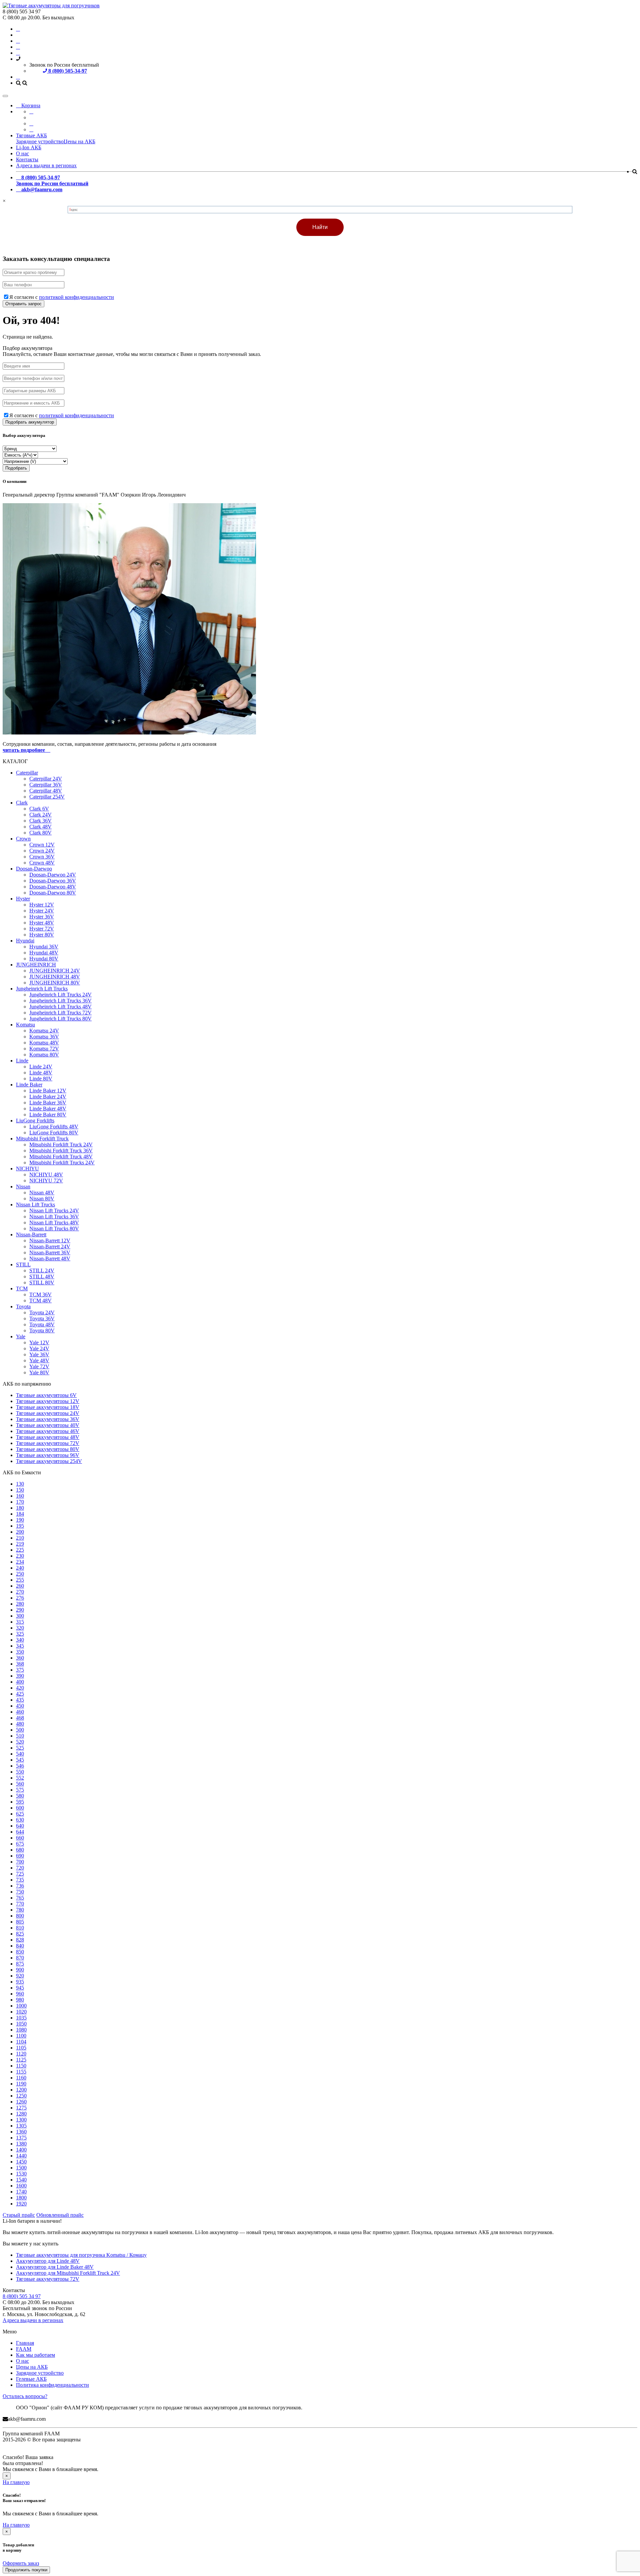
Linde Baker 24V (48, 1097)
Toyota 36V (42, 1318)
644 (20, 1832)
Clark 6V (39, 809)
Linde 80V (41, 1079)
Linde (22, 1061)
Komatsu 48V (44, 1043)
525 (20, 1748)
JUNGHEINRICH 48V (55, 977)
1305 (21, 2126)
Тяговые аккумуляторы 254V (49, 1461)
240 (20, 1568)
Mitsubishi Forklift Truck (42, 1139)
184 (20, 1514)
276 (20, 1598)
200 (20, 1532)
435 (20, 1700)
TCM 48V (40, 1300)
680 (20, 1850)
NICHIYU (27, 1169)
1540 (21, 2180)
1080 (21, 2030)
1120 (21, 2054)
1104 (21, 2042)
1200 (21, 2090)
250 (20, 1574)
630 (20, 1820)
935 (20, 1982)
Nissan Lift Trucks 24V (54, 1211)
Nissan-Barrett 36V (50, 1253)
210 (20, 1538)
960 (20, 1994)
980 (20, 2000)
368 (20, 1664)
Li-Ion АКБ (29, 147)
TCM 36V (40, 1294)
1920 (21, 2204)
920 (20, 1976)
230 (20, 1556)
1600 (21, 2186)
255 (20, 1580)
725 (20, 1874)
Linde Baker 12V (48, 1091)
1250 (21, 2096)
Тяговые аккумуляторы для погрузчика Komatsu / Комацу (81, 2255)
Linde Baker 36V (48, 1103)
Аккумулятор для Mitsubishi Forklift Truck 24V (68, 2273)
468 (20, 1718)
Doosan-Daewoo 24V (53, 875)
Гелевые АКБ (31, 2379)
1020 (21, 2012)
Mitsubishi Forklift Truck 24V (61, 1145)
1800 (21, 2198)
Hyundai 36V (44, 947)
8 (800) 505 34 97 (22, 2296)
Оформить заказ (21, 2563)
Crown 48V (42, 863)
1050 (21, 2024)
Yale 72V (39, 1366)
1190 (21, 2084)
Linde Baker (29, 1085)
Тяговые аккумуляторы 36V (48, 1419)
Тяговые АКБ (31, 135)
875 (20, 1964)
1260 (21, 2102)
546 (20, 1766)
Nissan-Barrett (31, 1235)
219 (20, 1544)
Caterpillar (27, 773)
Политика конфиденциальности (52, 2385)
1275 (21, 2108)
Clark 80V (40, 833)
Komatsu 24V (44, 1031)
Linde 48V (41, 1073)
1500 (21, 2168)
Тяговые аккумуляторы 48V (48, 1437)
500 (20, 1730)
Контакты (27, 159)
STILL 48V (42, 1277)
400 (20, 1682)
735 (20, 1880)
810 (20, 1928)
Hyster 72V (42, 929)
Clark (22, 803)
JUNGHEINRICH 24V (55, 971)
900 (20, 1970)
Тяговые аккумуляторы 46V (48, 1431)
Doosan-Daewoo (34, 869)
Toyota (23, 1306)
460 (20, 1712)
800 (20, 1916)
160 (20, 1496)
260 (20, 1586)
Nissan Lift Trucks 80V (54, 1229)
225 (20, 1550)
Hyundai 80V (44, 959)
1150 (21, 2066)
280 (20, 1604)
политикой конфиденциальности (76, 297)
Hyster (23, 899)
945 (20, 1988)
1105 (21, 2048)
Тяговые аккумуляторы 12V (48, 1401)
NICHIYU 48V (46, 1175)
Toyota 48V (42, 1324)
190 (20, 1520)
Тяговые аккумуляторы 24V (48, 1413)
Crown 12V (42, 845)
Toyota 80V (42, 1330)
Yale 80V (39, 1372)
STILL (23, 1265)
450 (20, 1706)
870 (20, 1958)
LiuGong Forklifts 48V (54, 1127)
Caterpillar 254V (47, 797)
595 (20, 1802)
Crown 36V (42, 857)
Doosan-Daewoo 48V (53, 887)
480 (20, 1724)
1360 (21, 2132)
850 (20, 1952)
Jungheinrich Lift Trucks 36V (60, 1001)
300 (20, 1616)
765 (20, 1898)
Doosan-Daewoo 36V (53, 881)
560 (20, 1784)
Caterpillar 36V (46, 785)
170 (20, 1502)
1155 (21, 2072)
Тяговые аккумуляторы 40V (48, 1425)
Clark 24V (40, 815)
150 (20, 1490)
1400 (21, 2150)
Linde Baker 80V (48, 1115)
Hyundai (25, 941)
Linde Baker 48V (48, 1109)
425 (20, 1694)
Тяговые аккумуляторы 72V (48, 1443)
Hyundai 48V (44, 953)
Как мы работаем (35, 2355)
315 (20, 1622)
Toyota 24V (42, 1312)
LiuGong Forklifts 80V (54, 1133)
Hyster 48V (42, 923)
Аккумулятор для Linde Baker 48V (55, 2267)
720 (20, 1868)
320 (20, 1628)
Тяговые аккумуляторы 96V (48, 1455)
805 (20, 1922)
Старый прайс (19, 2215)
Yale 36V (39, 1354)
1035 (21, 2018)
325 (20, 1634)
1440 (21, 2156)
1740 (21, 2192)
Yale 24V (39, 1348)
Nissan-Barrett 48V (50, 1259)
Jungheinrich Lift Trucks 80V (60, 1019)
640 (20, 1826)
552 (20, 1778)
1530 (21, 2174)
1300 (21, 2120)
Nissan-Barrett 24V (50, 1247)
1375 (21, 2138)
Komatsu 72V (44, 1049)
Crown (23, 839)
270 (20, 1592)
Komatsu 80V (44, 1055)
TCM (22, 1288)
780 (20, 1910)
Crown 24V (42, 851)
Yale (21, 1336)
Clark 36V (40, 821)
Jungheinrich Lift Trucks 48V (60, 1007)
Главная (25, 2343)
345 (20, 1646)
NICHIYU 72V (46, 1181)
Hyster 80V (42, 935)
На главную (16, 2482)
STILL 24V (42, 1271)
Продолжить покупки (26, 2570)
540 (20, 1754)
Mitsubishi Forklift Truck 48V (61, 1157)
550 (20, 1772)
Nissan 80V (42, 1199)
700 (20, 1862)
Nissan (23, 1187)
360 (20, 1658)
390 (20, 1676)
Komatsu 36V (44, 1037)
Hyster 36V (42, 917)
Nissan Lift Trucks (35, 1205)
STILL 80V (42, 1283)
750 (20, 1892)
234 (20, 1562)
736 (20, 1886)
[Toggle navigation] (5, 96)
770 (20, 1904)
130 (20, 1484)
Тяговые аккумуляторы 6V (46, 1395)
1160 (21, 2078)
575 (20, 1790)
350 (20, 1652)
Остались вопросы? (25, 2396)
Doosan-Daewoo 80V (53, 893)
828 (20, 1940)
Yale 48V (39, 1360)
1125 (21, 2060)
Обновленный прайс (60, 2215)
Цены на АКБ (79, 141)
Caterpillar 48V (46, 791)
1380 (21, 2144)
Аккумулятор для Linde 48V (48, 2261)
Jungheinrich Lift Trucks (42, 989)
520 (20, 1742)
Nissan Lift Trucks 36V (54, 1217)
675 (20, 1844)
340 (20, 1640)
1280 (21, 2114)
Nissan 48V (42, 1193)
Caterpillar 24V (46, 779)
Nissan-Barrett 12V (50, 1241)
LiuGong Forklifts (35, 1121)
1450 (21, 2162)
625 (20, 1814)
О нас (22, 153)
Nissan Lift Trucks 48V (54, 1223)
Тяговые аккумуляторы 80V (48, 1449)
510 (20, 1736)
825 (20, 1934)
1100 (21, 2036)
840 (20, 1946)
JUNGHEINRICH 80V (55, 983)
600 (20, 1808)
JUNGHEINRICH (36, 965)
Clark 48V (40, 827)
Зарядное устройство (40, 141)
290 (20, 1610)
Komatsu (25, 1025)
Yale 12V (39, 1342)
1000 (21, 2006)
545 (20, 1760)
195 (20, 1526)
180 (20, 1508)
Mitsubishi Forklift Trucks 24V (62, 1163)
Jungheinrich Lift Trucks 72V (60, 1013)
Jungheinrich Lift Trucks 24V (60, 995)
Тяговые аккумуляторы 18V (48, 1407)
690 (20, 1856)
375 (20, 1670)
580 (20, 1796)
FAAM (24, 2349)
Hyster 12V (42, 905)
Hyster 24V (42, 911)
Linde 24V (41, 1067)
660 (20, 1838)
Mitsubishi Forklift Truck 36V (61, 1151)
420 (20, 1688)
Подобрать (16, 468)
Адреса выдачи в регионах (46, 165)
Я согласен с (62, 297)
